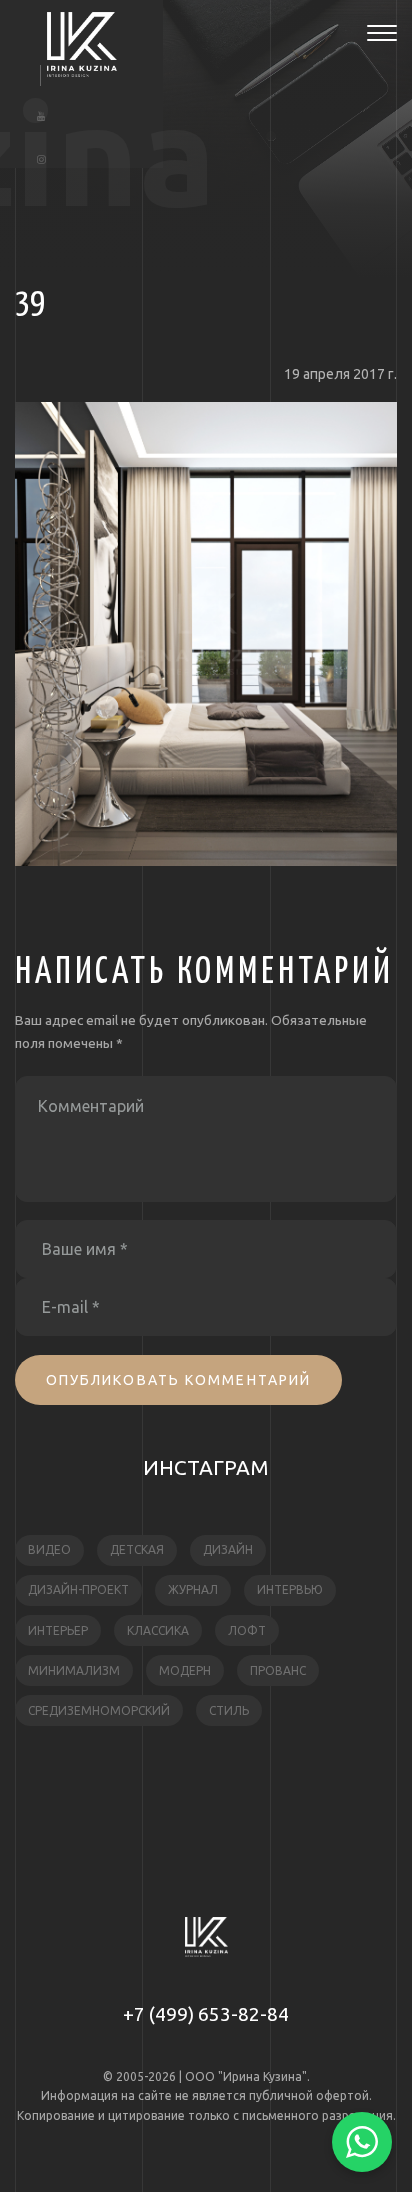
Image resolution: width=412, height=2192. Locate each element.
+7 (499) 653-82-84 (206, 2014)
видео (49, 1549)
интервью (290, 1589)
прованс (278, 1670)
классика (158, 1630)
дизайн (228, 1549)
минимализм (74, 1670)
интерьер (58, 1630)
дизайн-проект (78, 1589)
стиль (229, 1710)
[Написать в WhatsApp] (362, 2142)
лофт (247, 1630)
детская (137, 1549)
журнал (193, 1589)
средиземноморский (99, 1710)
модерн (185, 1670)
